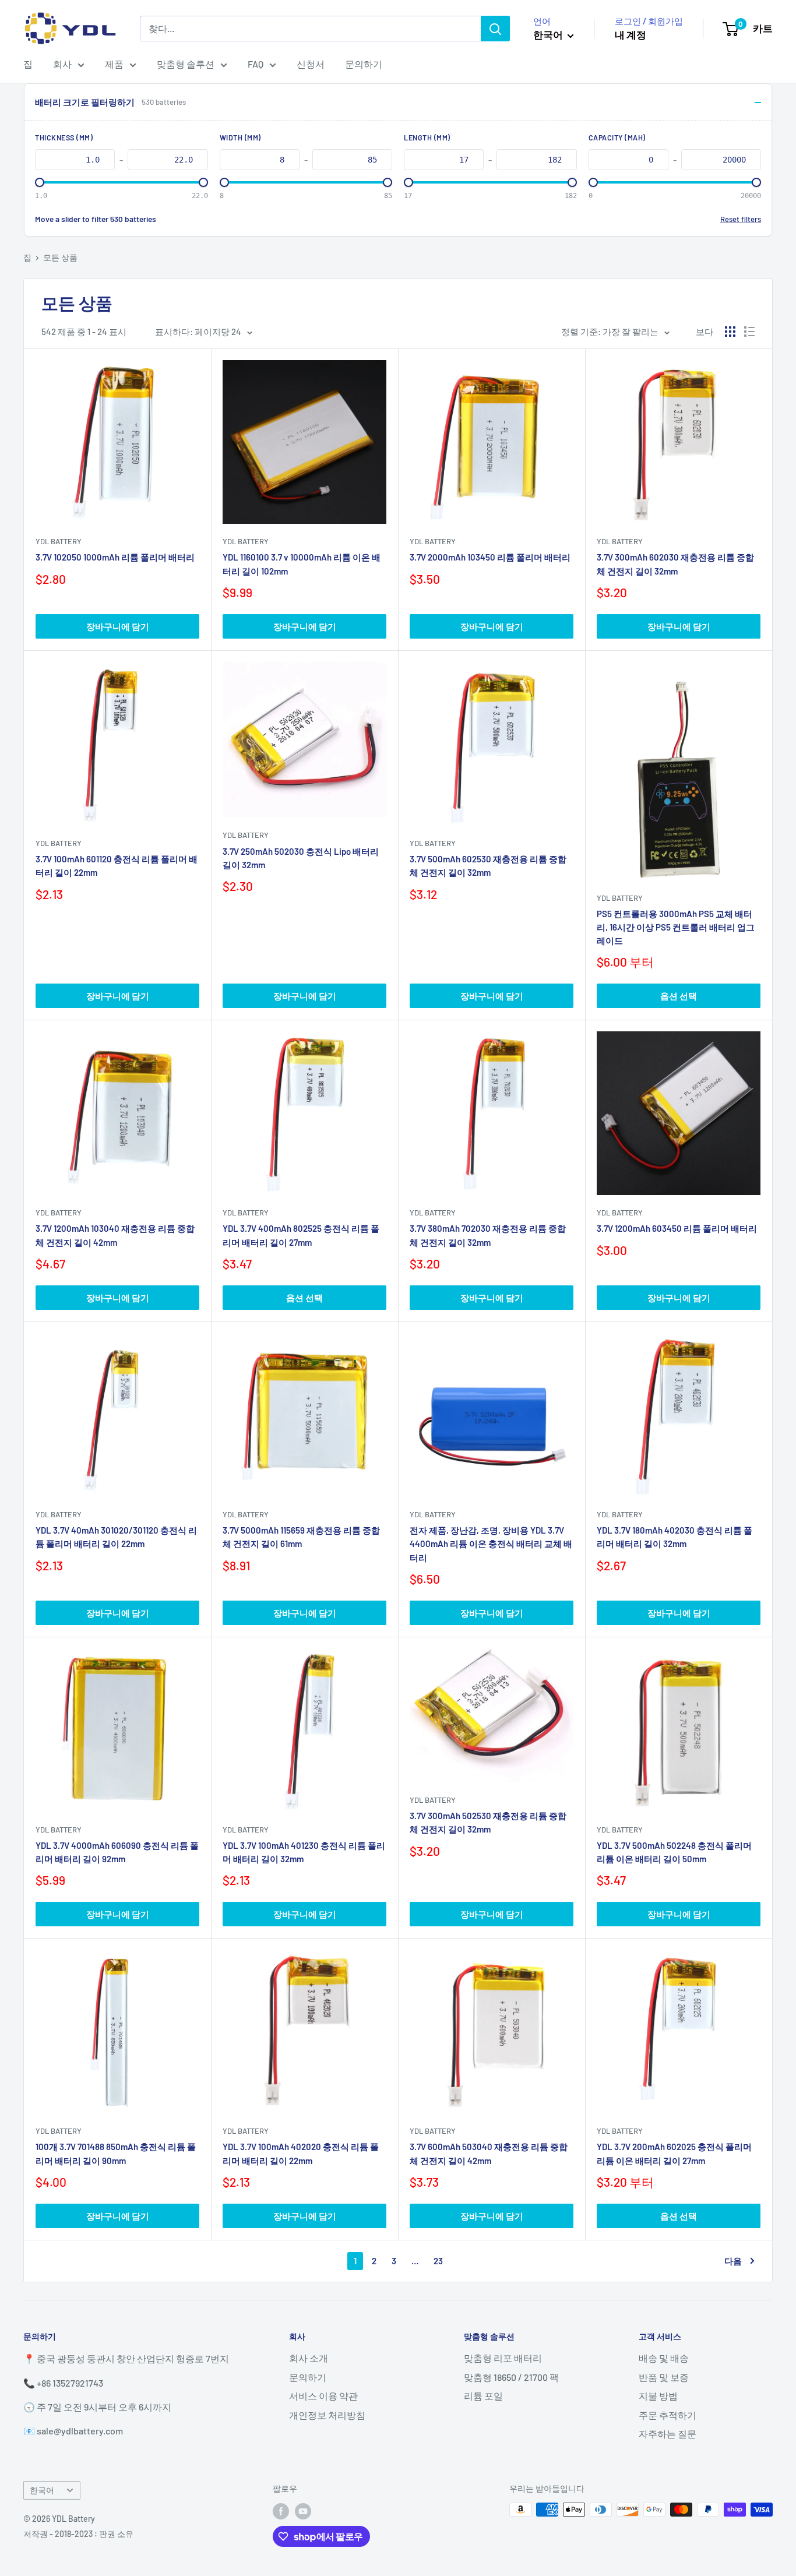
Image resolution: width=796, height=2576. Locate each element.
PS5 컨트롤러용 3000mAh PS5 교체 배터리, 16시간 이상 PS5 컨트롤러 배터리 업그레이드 (676, 927)
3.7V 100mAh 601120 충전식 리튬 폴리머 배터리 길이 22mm (117, 866)
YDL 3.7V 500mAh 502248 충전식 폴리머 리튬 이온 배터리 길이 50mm (674, 1852)
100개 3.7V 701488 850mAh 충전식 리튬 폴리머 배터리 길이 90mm (116, 2153)
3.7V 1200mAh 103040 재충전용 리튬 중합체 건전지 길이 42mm (115, 1235)
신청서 (311, 64)
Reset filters (741, 219)
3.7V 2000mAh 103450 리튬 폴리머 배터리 (490, 557)
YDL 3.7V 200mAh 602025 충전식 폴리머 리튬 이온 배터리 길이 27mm (674, 2153)
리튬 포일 (483, 2396)
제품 (114, 64)
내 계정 (631, 34)
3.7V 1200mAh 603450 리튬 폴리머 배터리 (677, 1228)
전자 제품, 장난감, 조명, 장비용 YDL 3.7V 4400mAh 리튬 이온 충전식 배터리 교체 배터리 (491, 1544)
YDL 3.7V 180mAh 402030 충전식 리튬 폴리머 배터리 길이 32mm (675, 1537)
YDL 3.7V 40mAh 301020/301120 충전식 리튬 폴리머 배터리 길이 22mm (116, 1537)
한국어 (42, 2490)
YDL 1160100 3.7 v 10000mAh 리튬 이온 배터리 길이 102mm (302, 564)
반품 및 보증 (664, 2377)
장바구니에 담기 (118, 626)
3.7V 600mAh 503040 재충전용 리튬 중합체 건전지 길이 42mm (489, 2153)
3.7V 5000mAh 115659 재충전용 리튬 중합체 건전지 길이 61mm (301, 1537)
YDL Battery (59, 541)
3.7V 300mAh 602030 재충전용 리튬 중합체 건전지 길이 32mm (675, 564)
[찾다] (495, 29)
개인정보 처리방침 (327, 2415)
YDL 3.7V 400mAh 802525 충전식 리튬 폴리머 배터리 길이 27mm (301, 1235)
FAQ (256, 64)
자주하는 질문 (668, 2434)
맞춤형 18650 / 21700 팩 (511, 2377)
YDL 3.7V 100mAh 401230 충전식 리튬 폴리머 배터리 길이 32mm (304, 1852)
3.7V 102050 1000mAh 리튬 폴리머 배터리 (115, 557)
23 (438, 2261)
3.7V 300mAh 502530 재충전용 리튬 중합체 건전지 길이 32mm (488, 1822)
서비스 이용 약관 (323, 2396)
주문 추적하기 (668, 2415)
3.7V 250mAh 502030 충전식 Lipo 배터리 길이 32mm (301, 858)
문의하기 (364, 64)
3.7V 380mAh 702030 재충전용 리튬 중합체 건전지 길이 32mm (488, 1235)
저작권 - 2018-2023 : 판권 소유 (78, 2534)
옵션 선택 (679, 996)
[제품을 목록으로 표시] (749, 332)
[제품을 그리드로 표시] (730, 332)
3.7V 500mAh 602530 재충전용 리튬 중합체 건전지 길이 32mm (488, 866)
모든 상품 (60, 257)
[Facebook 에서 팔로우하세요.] (281, 2511)
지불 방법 (658, 2396)
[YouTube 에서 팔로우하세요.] (303, 2511)
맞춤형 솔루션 (186, 64)
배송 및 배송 (664, 2358)
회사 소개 (309, 2358)
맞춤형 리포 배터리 (503, 2358)
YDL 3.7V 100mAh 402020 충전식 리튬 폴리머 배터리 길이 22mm (301, 2153)
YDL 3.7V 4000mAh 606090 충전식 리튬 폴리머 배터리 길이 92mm (117, 1852)
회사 (62, 64)
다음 (733, 2261)
